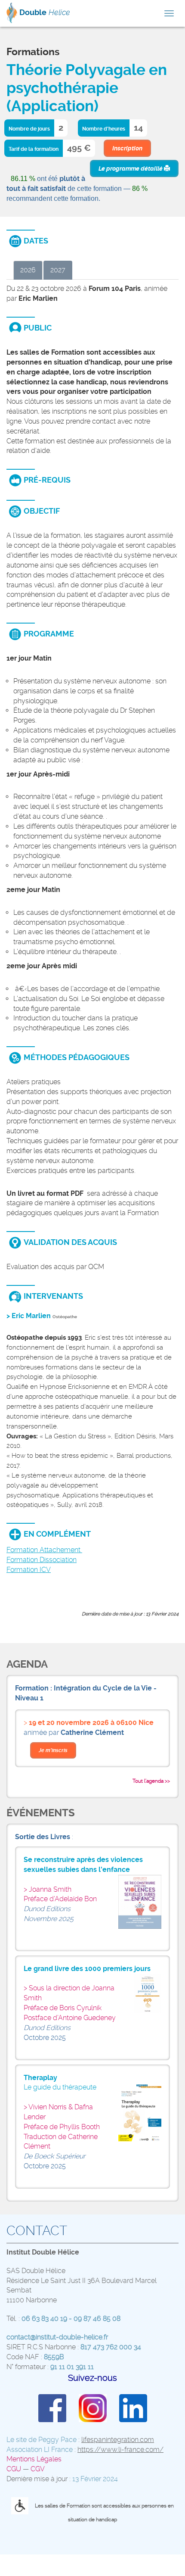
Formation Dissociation (42, 1560)
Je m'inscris (53, 1750)
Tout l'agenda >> (151, 1781)
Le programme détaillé (131, 168)
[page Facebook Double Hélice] (52, 2407)
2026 (28, 270)
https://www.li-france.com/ (120, 2450)
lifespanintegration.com (118, 2440)
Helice (45, 12)
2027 (58, 270)
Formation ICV (29, 1570)
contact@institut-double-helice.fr (57, 2337)
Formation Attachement (44, 1550)
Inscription (127, 148)
